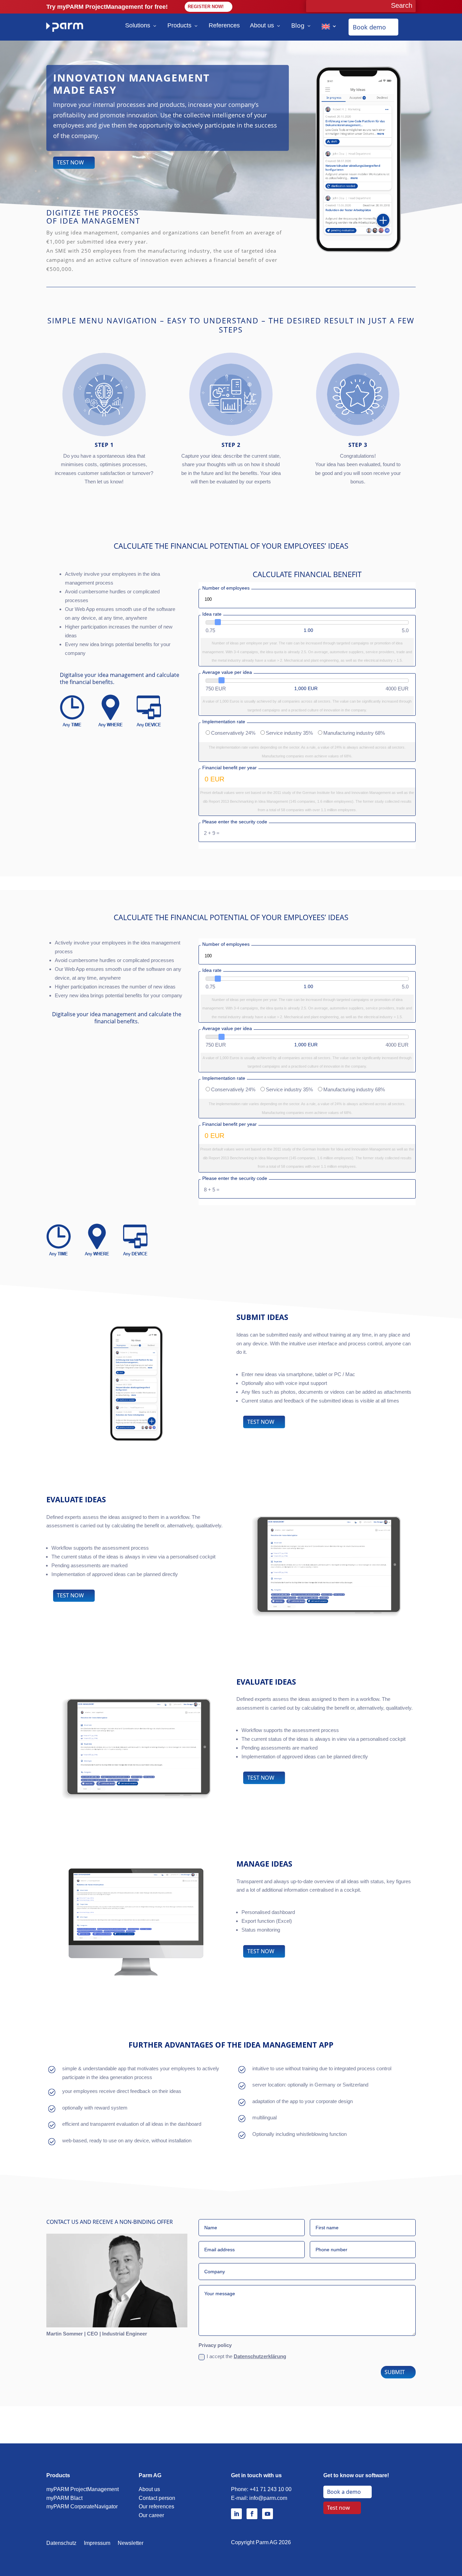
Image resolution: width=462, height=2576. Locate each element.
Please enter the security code (235, 822)
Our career (151, 2515)
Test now (339, 2508)
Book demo (369, 27)
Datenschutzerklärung (260, 2356)
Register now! (206, 7)
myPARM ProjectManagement (83, 2489)
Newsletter (131, 2543)
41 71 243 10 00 (272, 2489)
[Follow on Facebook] (252, 2514)
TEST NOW (70, 162)
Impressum (97, 2543)
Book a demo (344, 2492)
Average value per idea (227, 672)
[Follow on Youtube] (268, 2514)
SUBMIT (395, 2372)
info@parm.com (268, 2498)
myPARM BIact (64, 2498)
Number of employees (226, 588)
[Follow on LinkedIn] (236, 2514)
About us (262, 25)
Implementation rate (224, 722)
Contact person (157, 2498)
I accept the (246, 2356)
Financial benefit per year (229, 768)
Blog (298, 25)
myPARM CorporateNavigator (82, 2506)
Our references (156, 2506)
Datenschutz (61, 2543)
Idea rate (212, 614)
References (224, 25)
